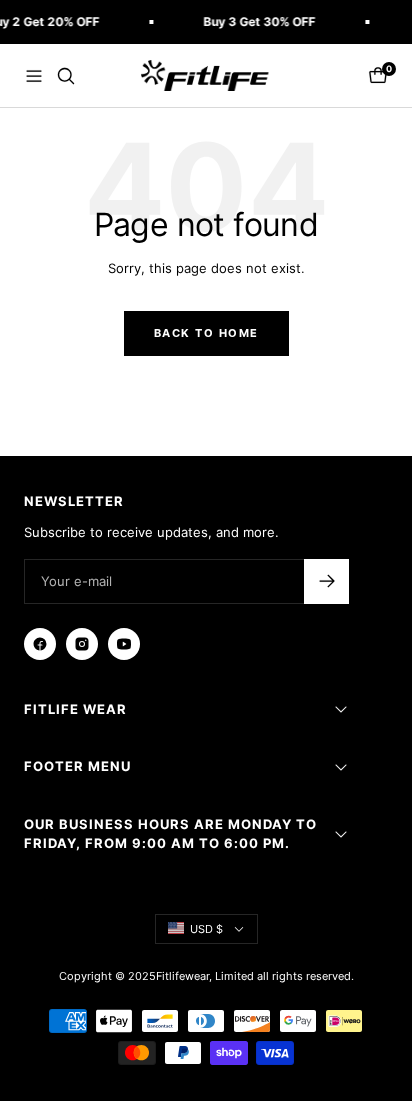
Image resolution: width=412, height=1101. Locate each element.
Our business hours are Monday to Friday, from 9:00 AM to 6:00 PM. (170, 834)
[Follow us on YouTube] (124, 644)
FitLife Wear (75, 709)
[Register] (326, 581)
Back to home (206, 333)
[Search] (66, 76)
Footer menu (77, 766)
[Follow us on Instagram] (82, 644)
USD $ (206, 929)
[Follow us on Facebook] (40, 644)
